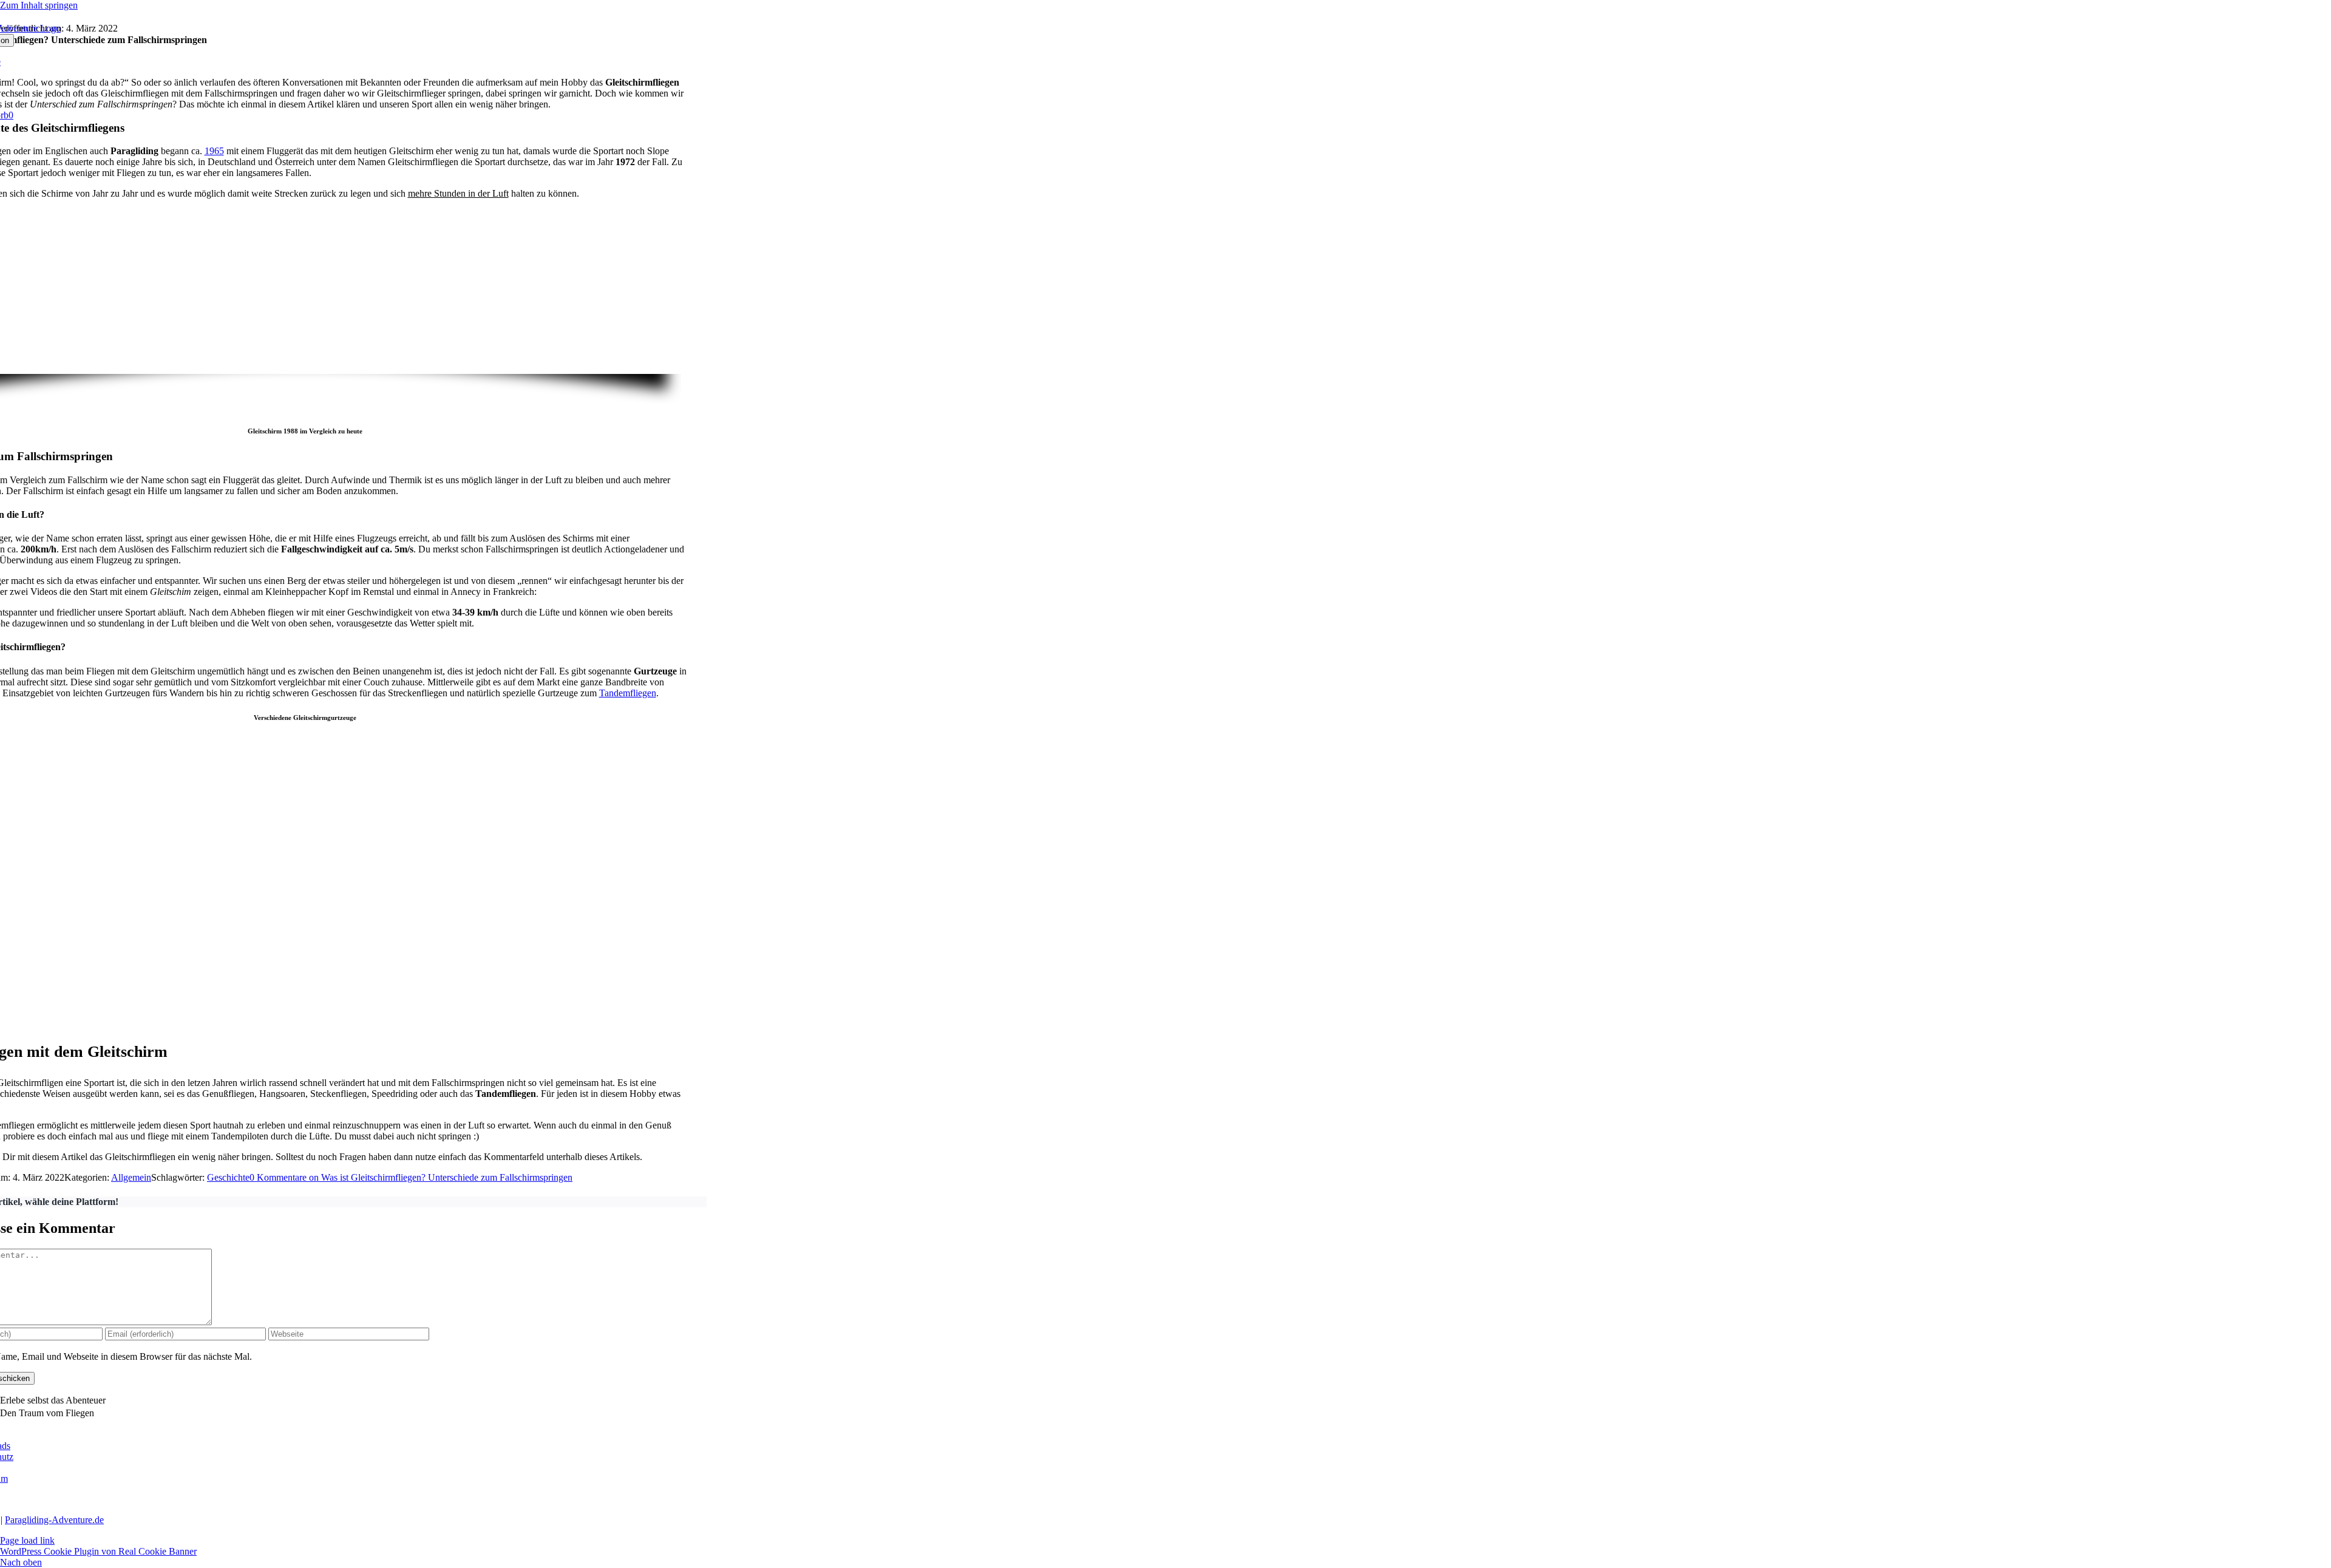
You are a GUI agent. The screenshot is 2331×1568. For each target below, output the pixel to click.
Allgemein (131, 1177)
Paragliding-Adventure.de (54, 1520)
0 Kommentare (411, 1177)
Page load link (27, 1540)
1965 (214, 151)
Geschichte (228, 1177)
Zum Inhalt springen (39, 5)
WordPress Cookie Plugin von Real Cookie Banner (98, 1551)
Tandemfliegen (628, 693)
